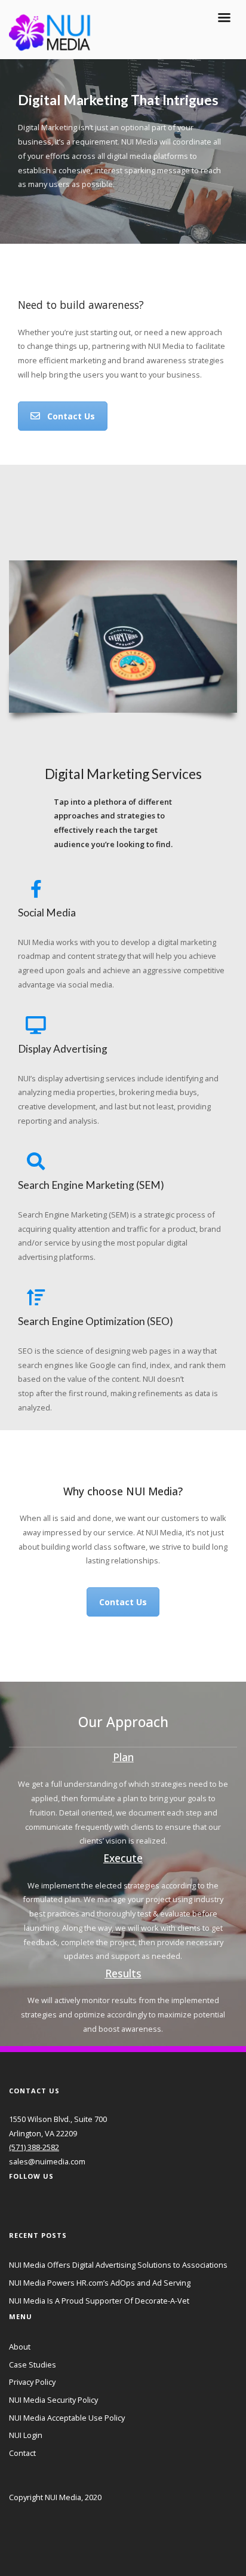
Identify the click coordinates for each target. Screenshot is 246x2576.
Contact (22, 2453)
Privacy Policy (32, 2382)
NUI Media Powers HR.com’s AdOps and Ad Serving (100, 2283)
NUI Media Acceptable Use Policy (67, 2418)
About (20, 2347)
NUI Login (26, 2435)
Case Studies (33, 2365)
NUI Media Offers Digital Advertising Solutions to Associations (118, 2265)
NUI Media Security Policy (53, 2400)
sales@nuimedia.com (47, 2161)
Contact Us (71, 416)
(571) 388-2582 (34, 2147)
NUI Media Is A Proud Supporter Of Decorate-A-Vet (99, 2301)
